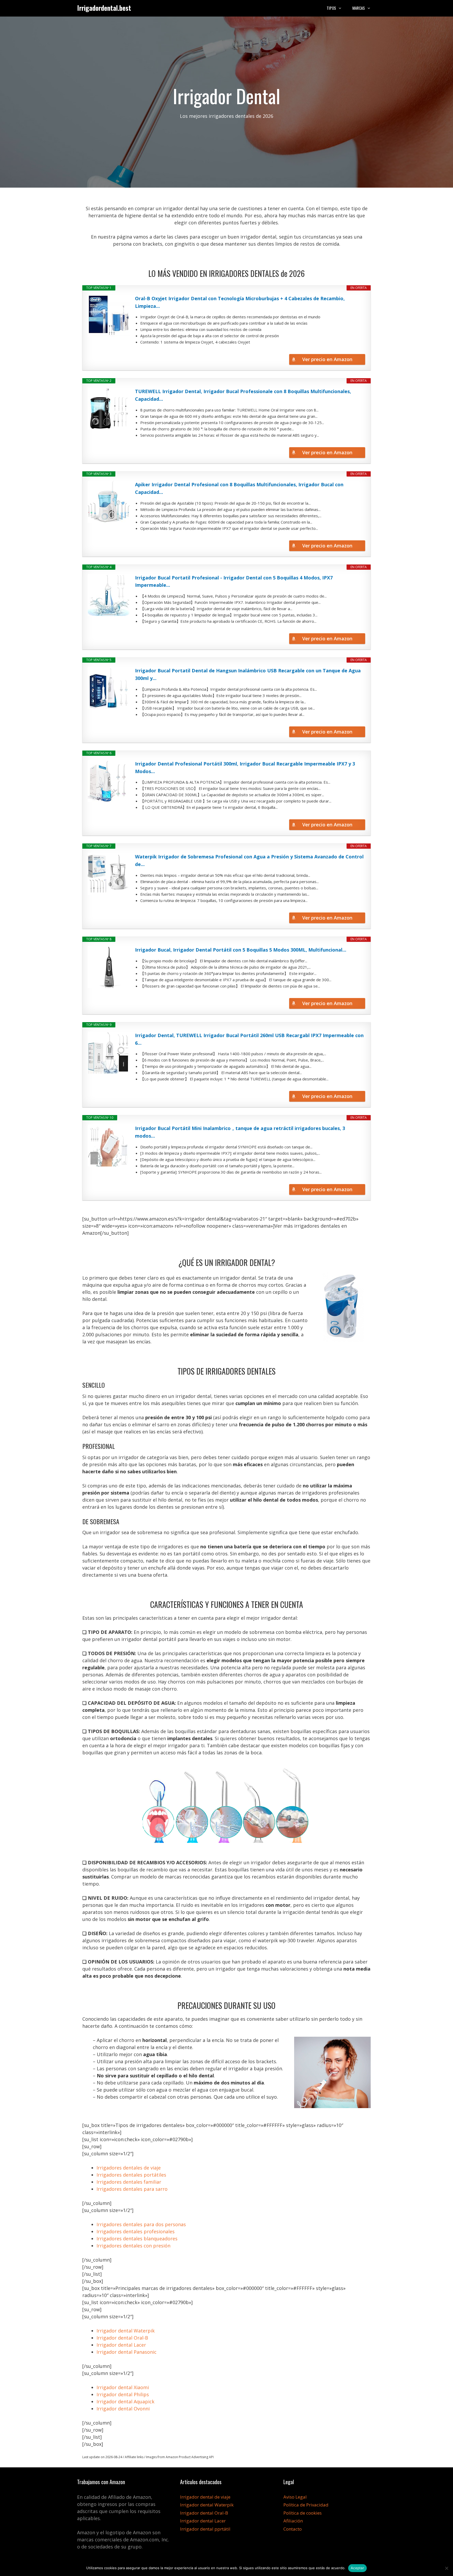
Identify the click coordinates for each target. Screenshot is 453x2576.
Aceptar (357, 2568)
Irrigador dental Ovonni (123, 2409)
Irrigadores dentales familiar (129, 2182)
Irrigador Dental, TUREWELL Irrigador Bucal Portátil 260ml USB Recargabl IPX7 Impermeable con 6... (249, 1039)
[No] (446, 2568)
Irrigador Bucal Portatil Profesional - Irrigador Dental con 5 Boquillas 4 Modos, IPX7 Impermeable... (234, 581)
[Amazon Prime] (358, 350)
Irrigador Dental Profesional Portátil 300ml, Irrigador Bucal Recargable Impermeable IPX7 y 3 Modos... (245, 767)
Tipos (331, 8)
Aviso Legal (295, 2497)
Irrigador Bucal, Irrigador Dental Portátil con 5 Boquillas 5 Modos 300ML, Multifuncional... (241, 950)
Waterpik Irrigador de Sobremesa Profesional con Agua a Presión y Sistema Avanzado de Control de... (249, 860)
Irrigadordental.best (104, 8)
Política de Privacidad (306, 2505)
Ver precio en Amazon (327, 359)
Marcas (359, 8)
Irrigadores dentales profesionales (136, 2231)
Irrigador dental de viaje (205, 2497)
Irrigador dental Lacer (121, 2345)
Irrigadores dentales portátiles (131, 2175)
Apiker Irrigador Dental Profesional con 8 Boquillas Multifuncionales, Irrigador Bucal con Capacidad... (239, 488)
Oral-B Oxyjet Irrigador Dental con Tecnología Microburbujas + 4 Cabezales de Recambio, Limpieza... (240, 302)
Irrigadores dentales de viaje (129, 2168)
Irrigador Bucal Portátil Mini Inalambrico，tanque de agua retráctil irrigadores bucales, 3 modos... (240, 1132)
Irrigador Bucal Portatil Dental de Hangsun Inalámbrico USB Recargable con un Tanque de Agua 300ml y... (248, 674)
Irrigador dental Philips (123, 2394)
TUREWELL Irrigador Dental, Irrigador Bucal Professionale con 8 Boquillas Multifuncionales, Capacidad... (243, 395)
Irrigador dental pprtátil (205, 2529)
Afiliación (293, 2521)
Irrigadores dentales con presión (133, 2246)
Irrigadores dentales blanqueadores (137, 2239)
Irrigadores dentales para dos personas (141, 2224)
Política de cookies (303, 2513)
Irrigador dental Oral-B (122, 2338)
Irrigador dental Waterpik (126, 2331)
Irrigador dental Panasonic (126, 2352)
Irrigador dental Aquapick (125, 2401)
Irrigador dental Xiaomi (123, 2387)
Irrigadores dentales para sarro (132, 2189)
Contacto (293, 2529)
